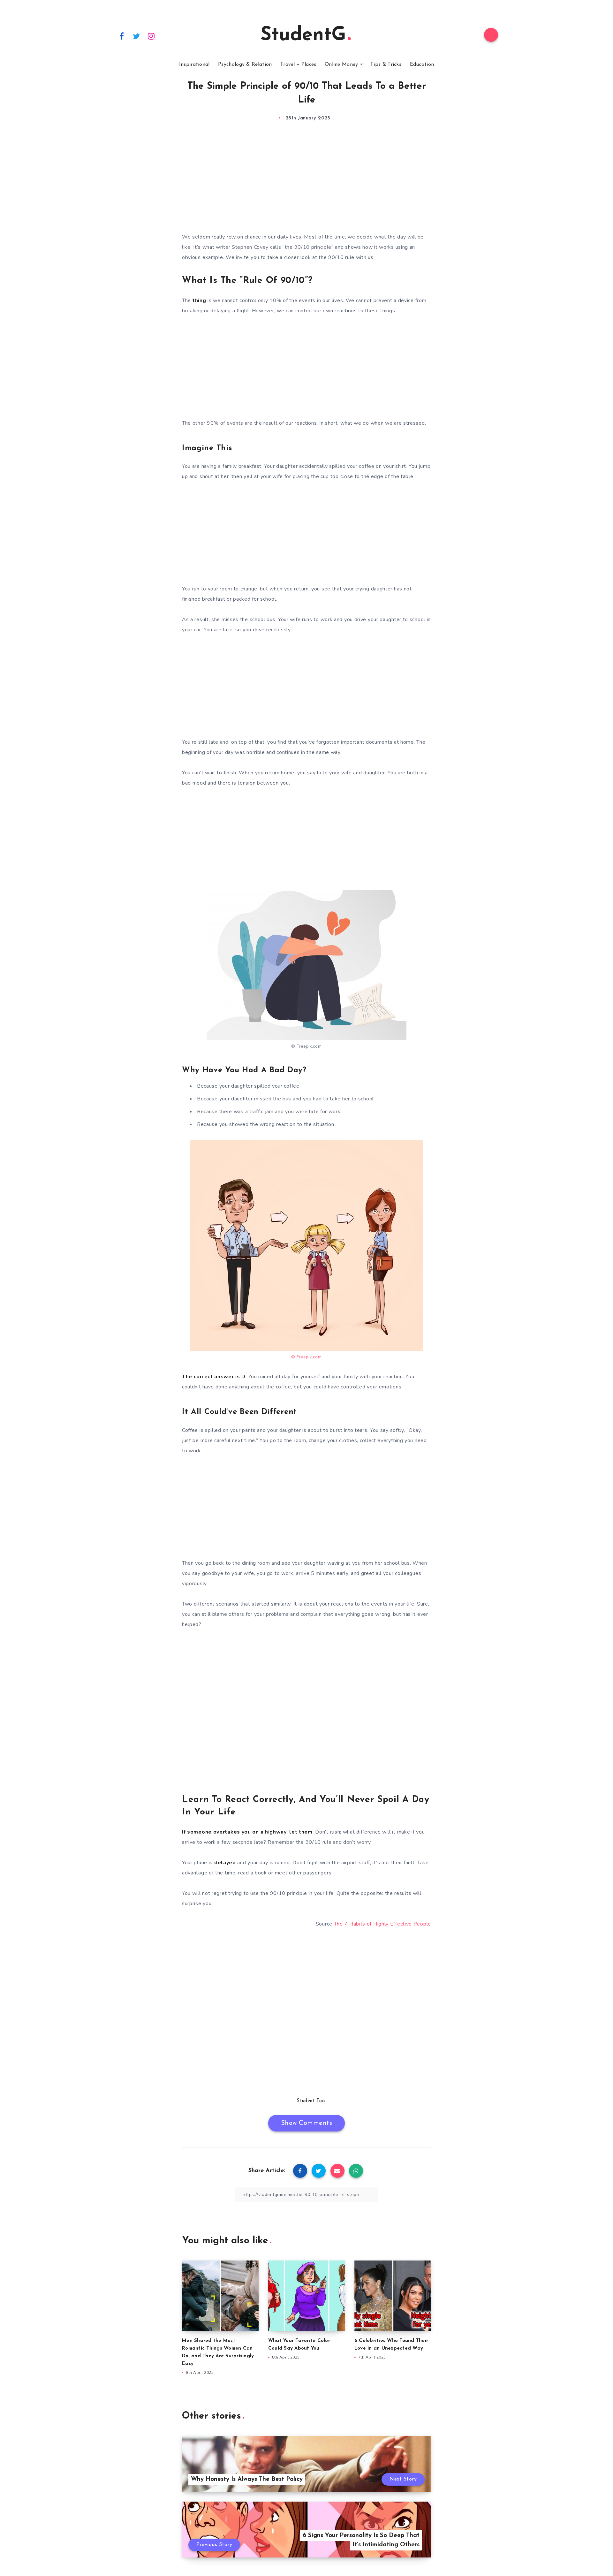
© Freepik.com (306, 1046)
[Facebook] (122, 36)
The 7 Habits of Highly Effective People (382, 1924)
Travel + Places (298, 65)
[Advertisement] (306, 183)
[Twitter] (137, 36)
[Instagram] (151, 36)
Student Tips (311, 2101)
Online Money (341, 65)
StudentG (303, 35)
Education (422, 65)
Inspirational (194, 65)
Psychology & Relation (245, 65)
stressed (414, 423)
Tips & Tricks (386, 65)
